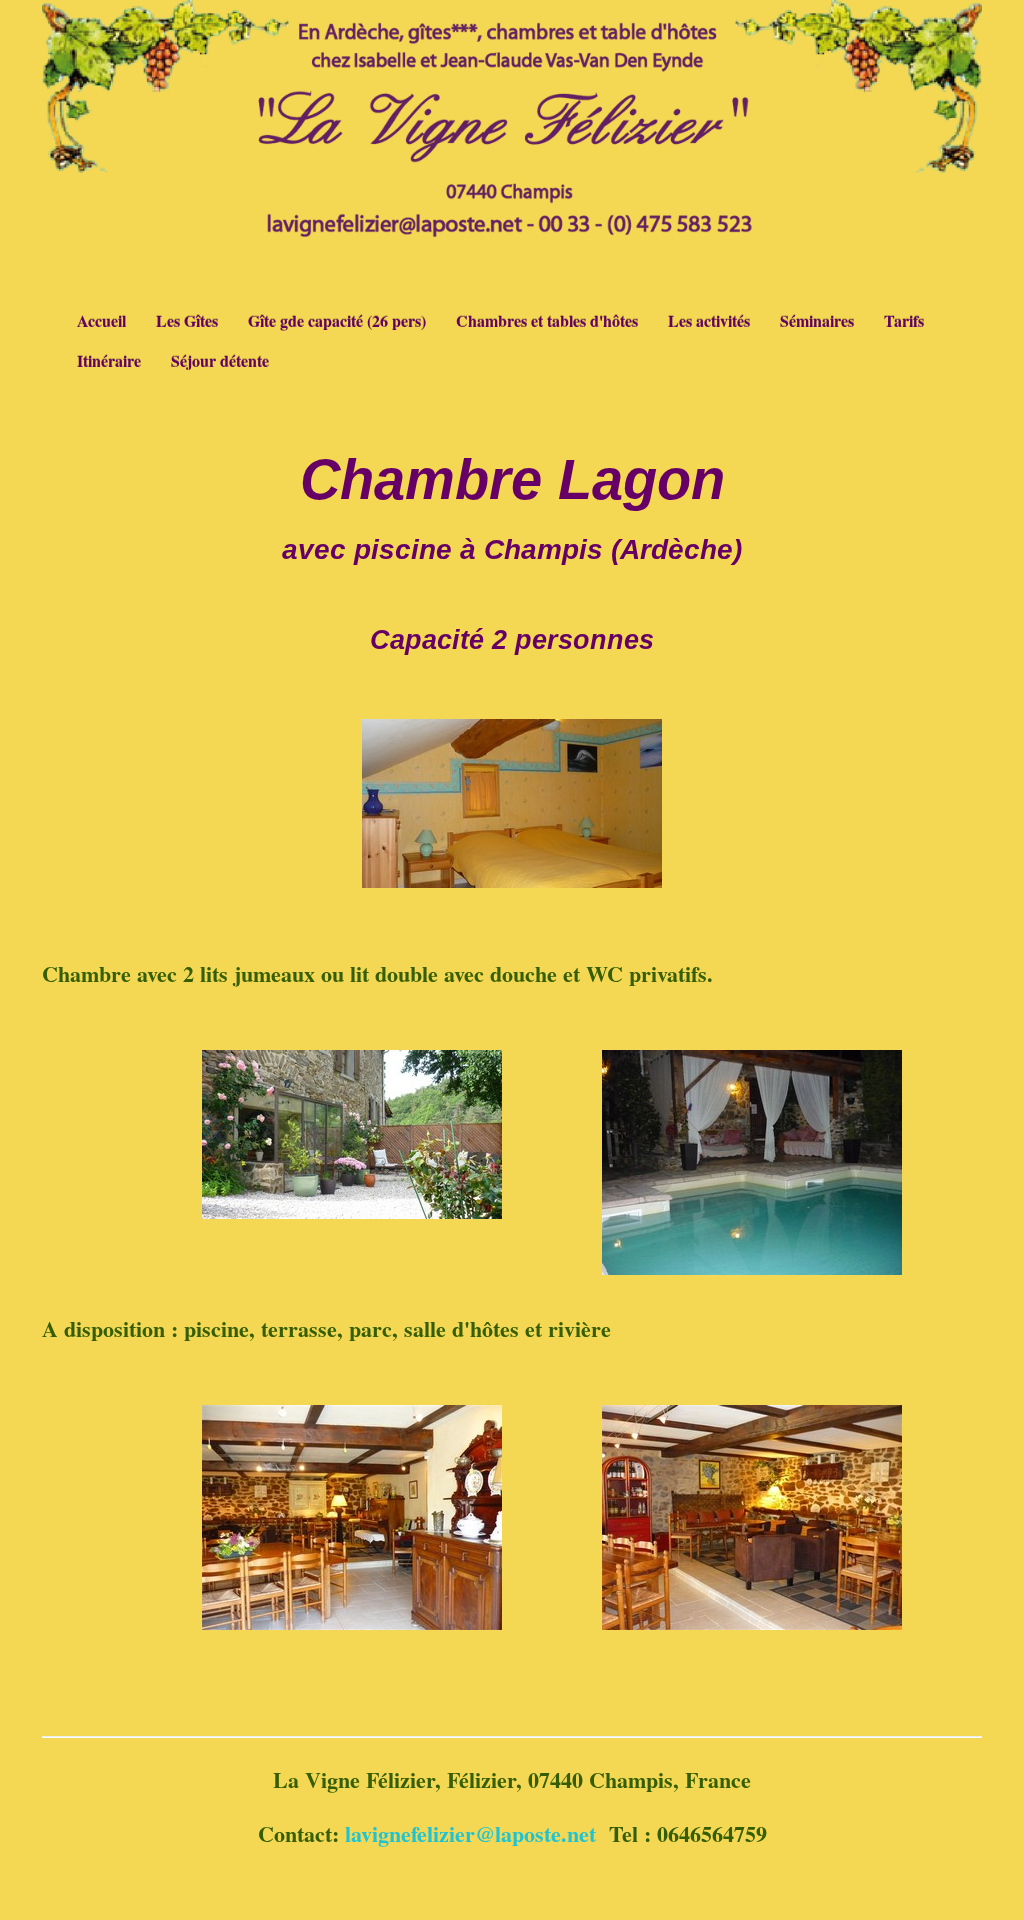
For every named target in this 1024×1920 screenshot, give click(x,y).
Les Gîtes (187, 320)
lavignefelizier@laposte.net (470, 1833)
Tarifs (904, 320)
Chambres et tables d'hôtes (547, 320)
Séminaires (817, 320)
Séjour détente (220, 360)
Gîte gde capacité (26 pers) (337, 320)
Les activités (709, 320)
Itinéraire (109, 360)
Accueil (101, 320)
